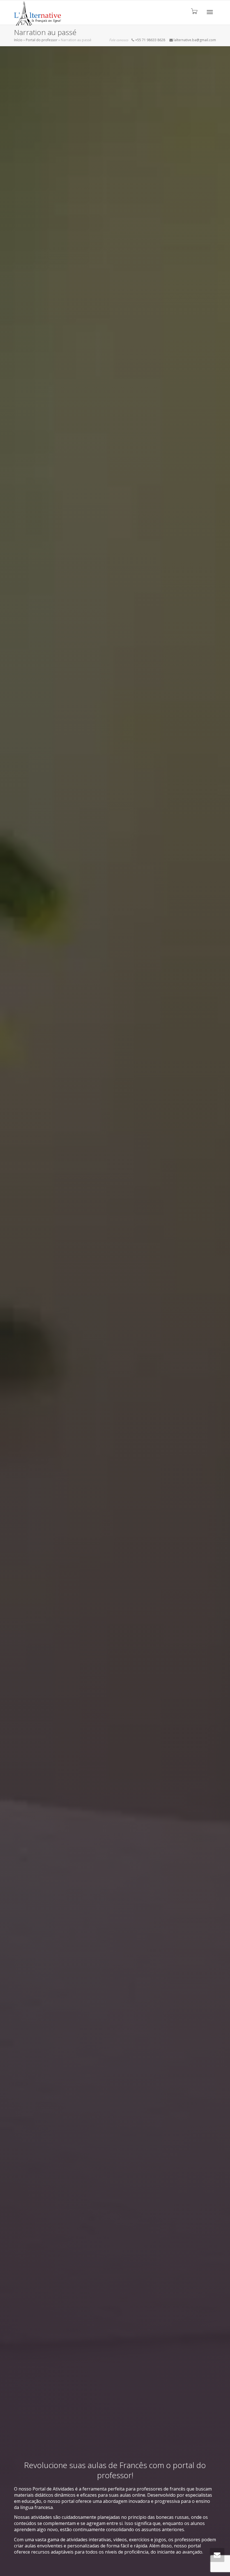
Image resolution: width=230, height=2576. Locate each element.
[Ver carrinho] (194, 11)
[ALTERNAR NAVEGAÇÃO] (210, 12)
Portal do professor (42, 40)
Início (18, 40)
